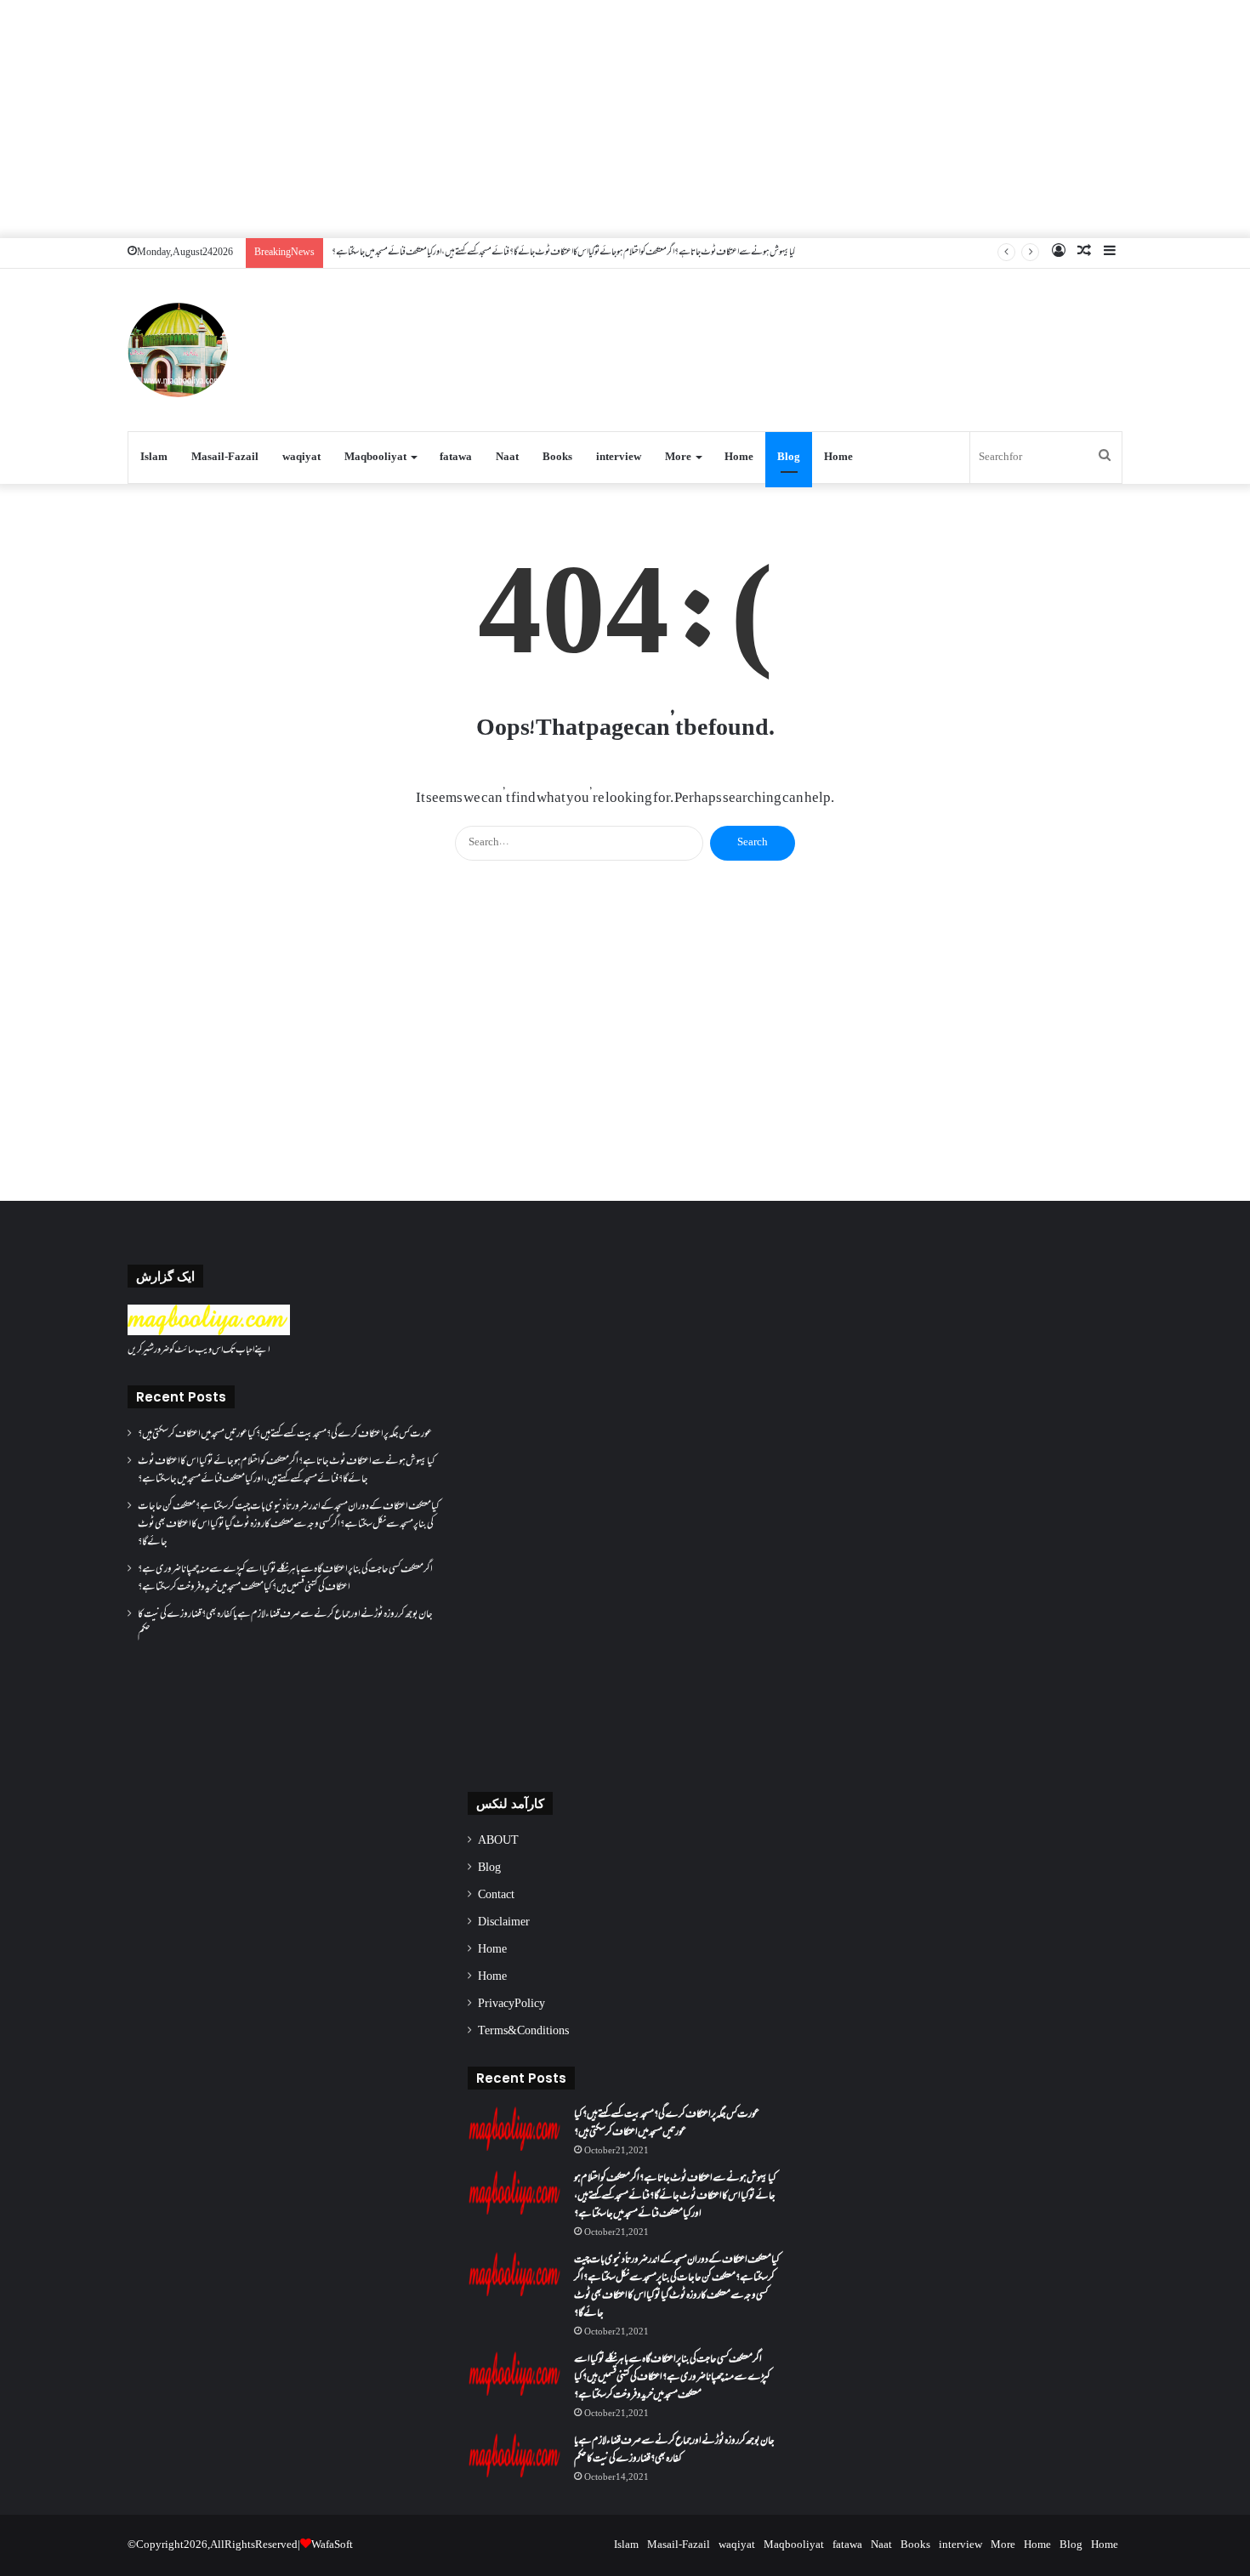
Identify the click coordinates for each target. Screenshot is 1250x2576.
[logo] (209, 1333)
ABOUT (498, 1841)
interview (619, 458)
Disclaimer (504, 1923)
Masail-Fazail (225, 458)
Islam (154, 458)
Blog (789, 458)
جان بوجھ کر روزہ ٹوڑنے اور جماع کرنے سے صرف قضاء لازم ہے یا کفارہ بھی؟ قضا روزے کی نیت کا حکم (285, 1624)
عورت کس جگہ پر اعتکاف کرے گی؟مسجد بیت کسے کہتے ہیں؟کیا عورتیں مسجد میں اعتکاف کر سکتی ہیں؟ (285, 1435)
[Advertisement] (625, 119)
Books (557, 458)
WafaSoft (332, 2545)
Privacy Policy (511, 2005)
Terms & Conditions (523, 2032)
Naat (507, 458)
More (678, 458)
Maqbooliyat (375, 458)
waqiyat (301, 458)
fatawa (456, 458)
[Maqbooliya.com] (178, 350)
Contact (496, 1896)
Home (739, 458)
